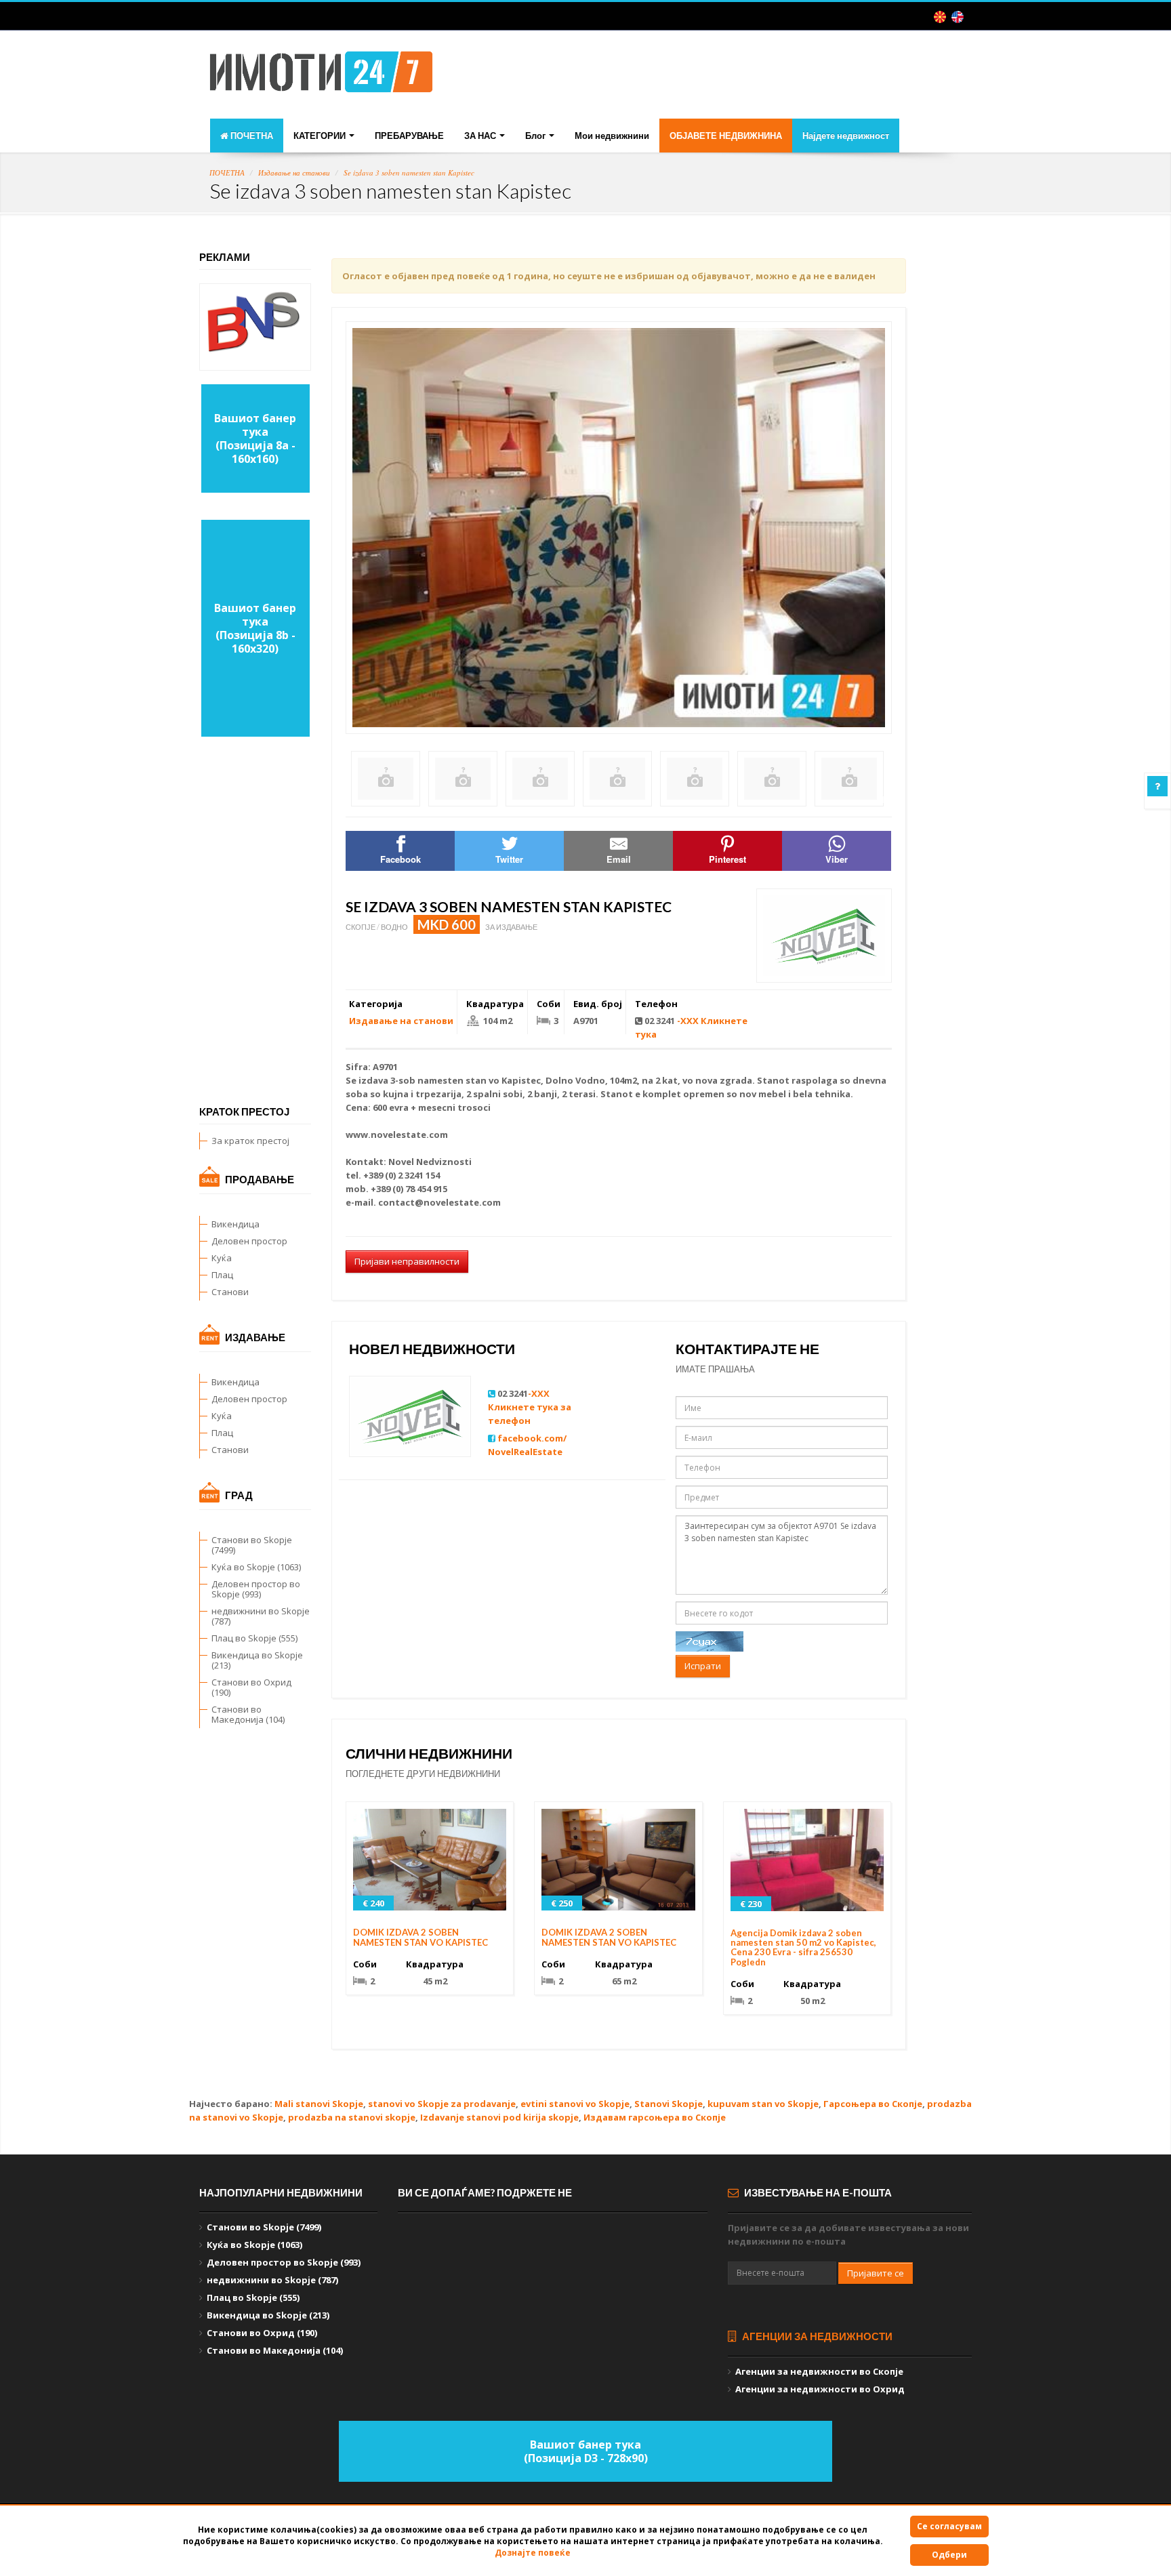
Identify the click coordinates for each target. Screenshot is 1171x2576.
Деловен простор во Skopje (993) (256, 1589)
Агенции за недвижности (816, 2336)
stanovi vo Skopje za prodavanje (442, 2104)
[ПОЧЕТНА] (321, 76)
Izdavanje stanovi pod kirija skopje (499, 2117)
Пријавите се (876, 2273)
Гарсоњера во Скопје (873, 2104)
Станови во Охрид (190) (251, 1687)
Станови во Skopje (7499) (252, 1545)
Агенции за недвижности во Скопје (819, 2371)
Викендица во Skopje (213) (257, 1660)
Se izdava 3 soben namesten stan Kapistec (409, 172)
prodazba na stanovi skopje (352, 2117)
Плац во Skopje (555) (254, 1638)
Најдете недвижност (846, 136)
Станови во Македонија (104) (248, 1714)
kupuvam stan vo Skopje (763, 2104)
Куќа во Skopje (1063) (256, 1567)
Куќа (222, 1258)
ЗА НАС (481, 136)
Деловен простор (249, 1241)
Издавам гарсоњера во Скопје (655, 2117)
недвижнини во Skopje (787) (261, 1616)
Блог (536, 136)
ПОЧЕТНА (251, 136)
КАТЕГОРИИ (321, 136)
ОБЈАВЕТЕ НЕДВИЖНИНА (726, 136)
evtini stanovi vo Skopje (575, 2104)
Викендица (235, 1224)
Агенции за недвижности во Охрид (820, 2389)
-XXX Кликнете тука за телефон (530, 1407)
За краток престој (250, 1141)
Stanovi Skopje (669, 2104)
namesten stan (452, 1080)
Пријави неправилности (407, 1261)
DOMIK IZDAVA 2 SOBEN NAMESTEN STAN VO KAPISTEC (420, 1937)
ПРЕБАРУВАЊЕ (409, 136)
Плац (222, 1275)
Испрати (703, 1666)
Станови (230, 1292)
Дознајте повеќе (533, 2553)
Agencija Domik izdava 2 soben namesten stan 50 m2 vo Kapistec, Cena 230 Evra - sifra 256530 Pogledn (803, 1947)
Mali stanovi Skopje (319, 2104)
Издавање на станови (294, 172)
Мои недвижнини (612, 136)
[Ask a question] (1157, 786)
